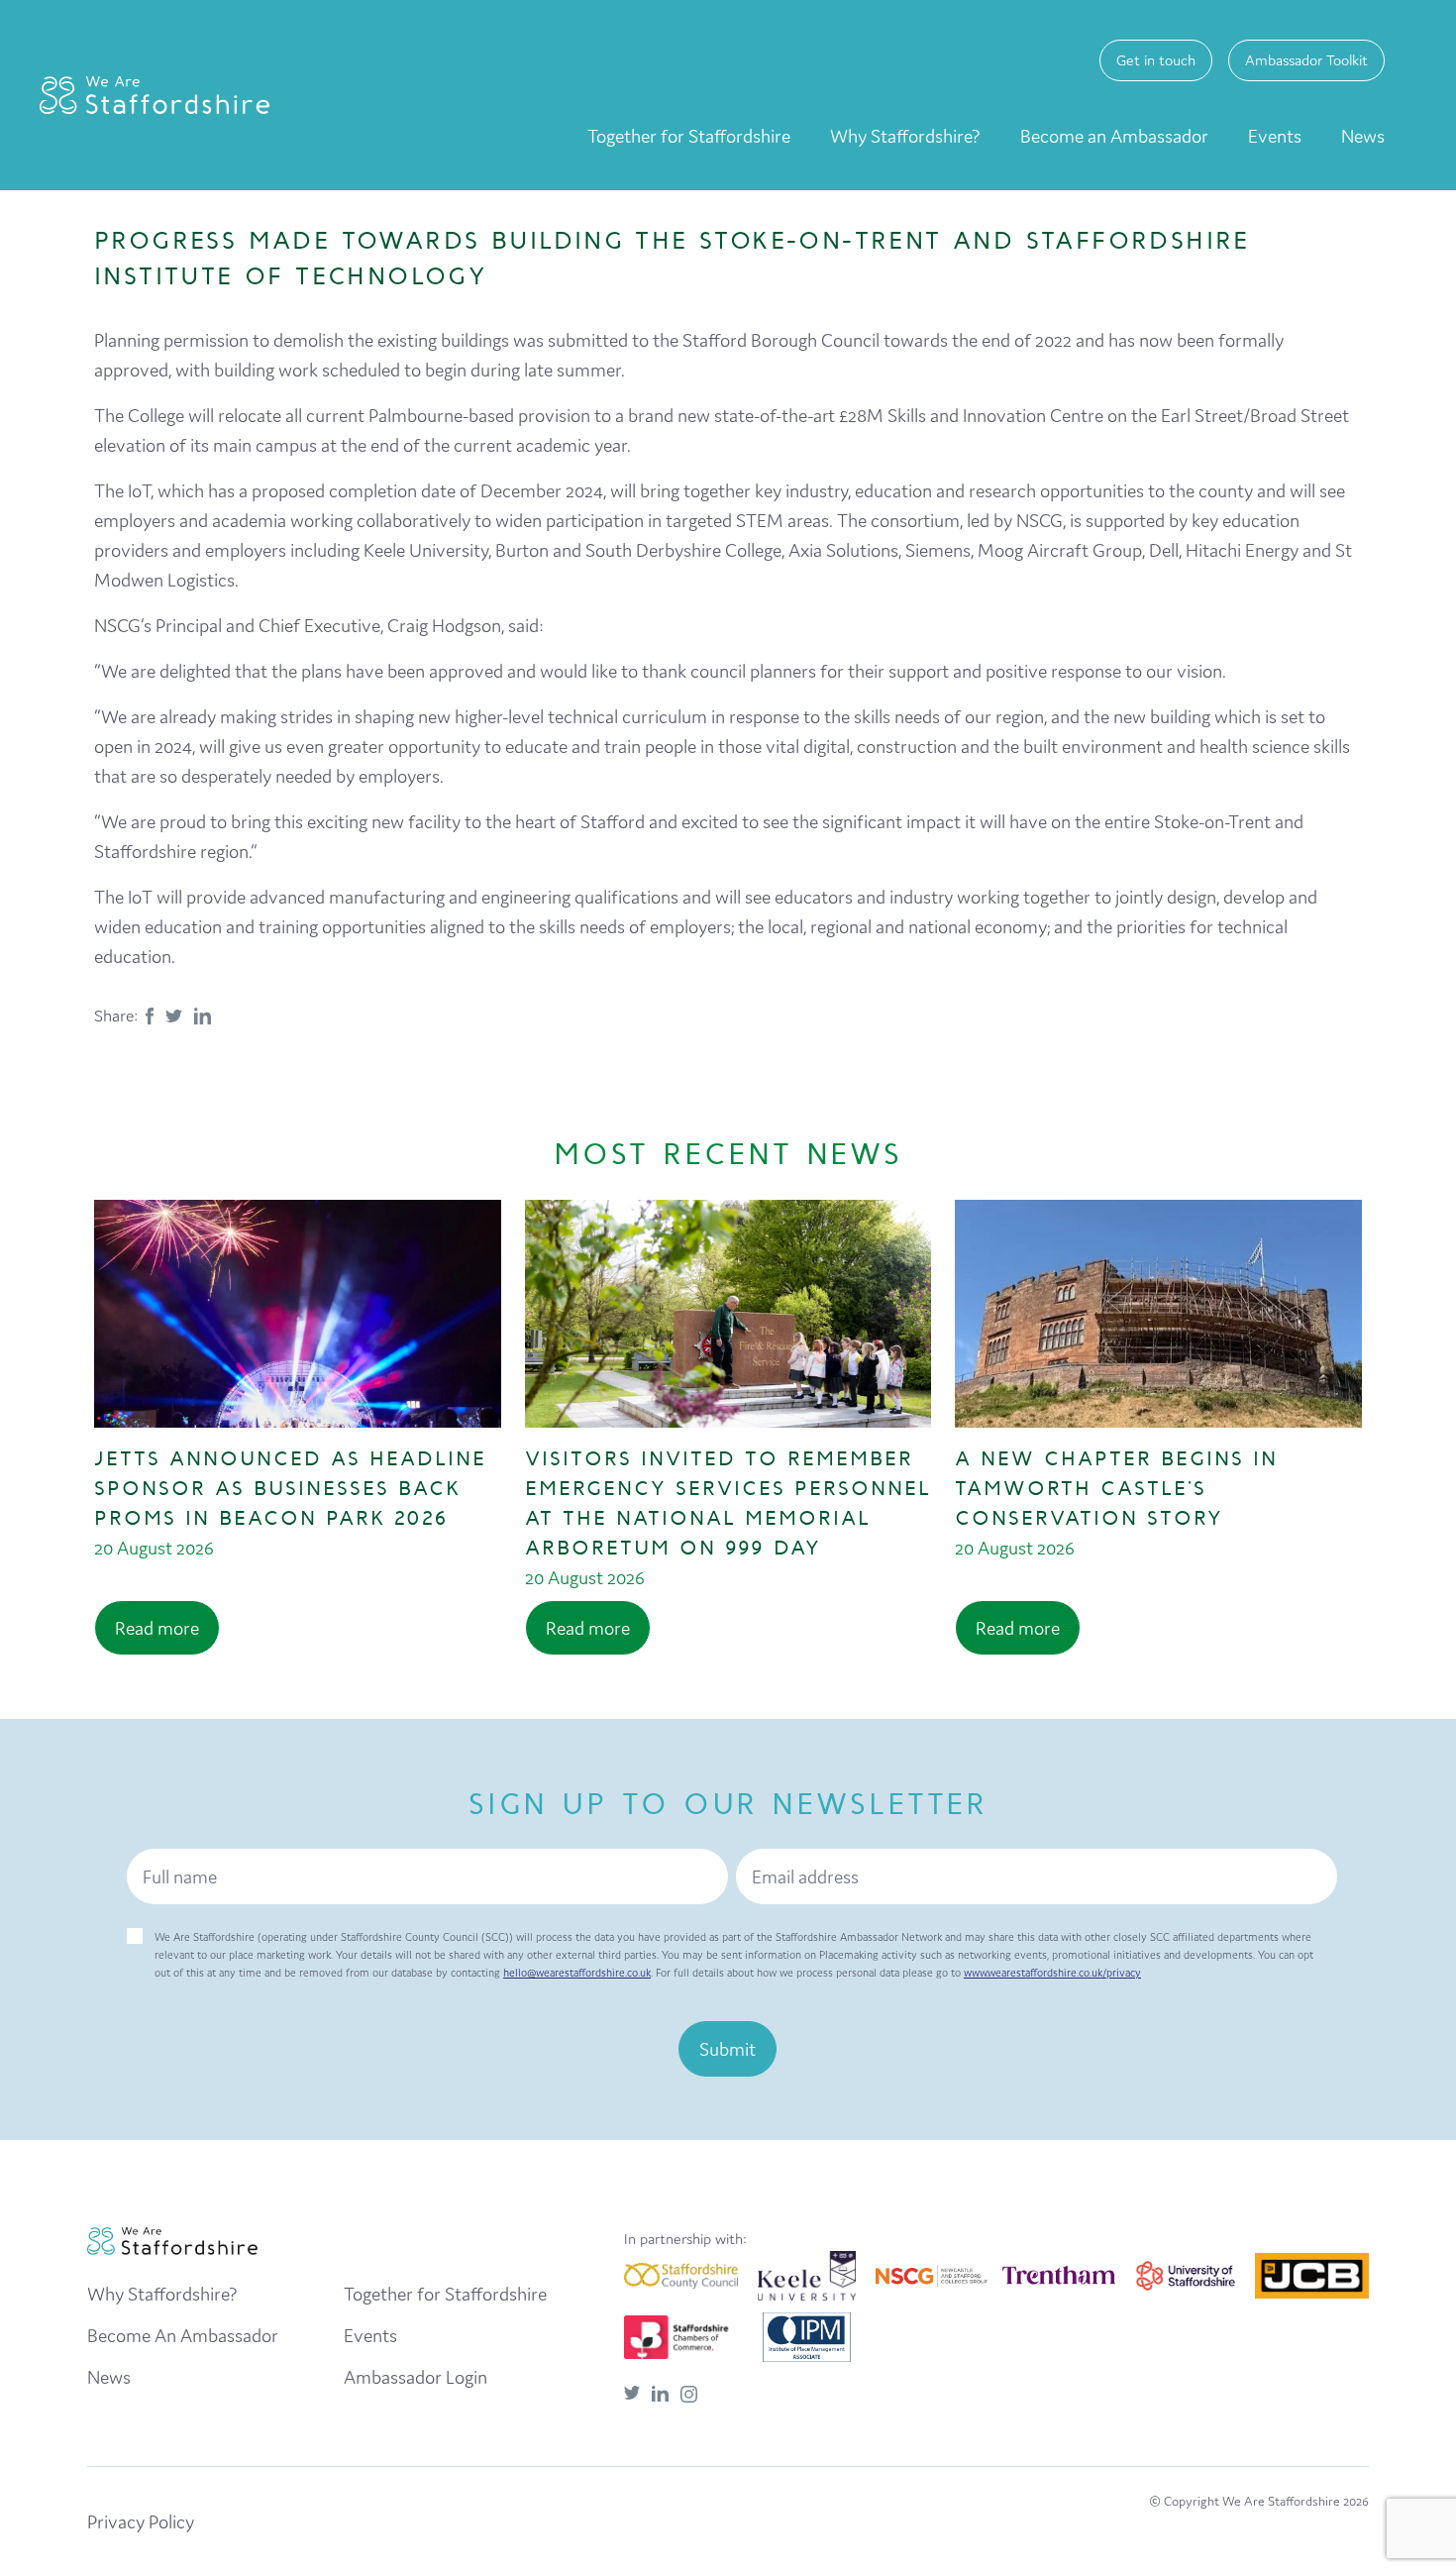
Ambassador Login (416, 2377)
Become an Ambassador (1114, 136)
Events (1275, 136)
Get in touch (1156, 60)
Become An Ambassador (183, 2335)
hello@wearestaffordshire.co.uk (577, 1973)
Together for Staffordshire (689, 136)
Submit (728, 2049)
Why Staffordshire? (905, 136)
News (1363, 136)
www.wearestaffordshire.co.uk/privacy (1052, 1973)
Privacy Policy (141, 2521)
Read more (157, 1628)
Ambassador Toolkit (1306, 60)
